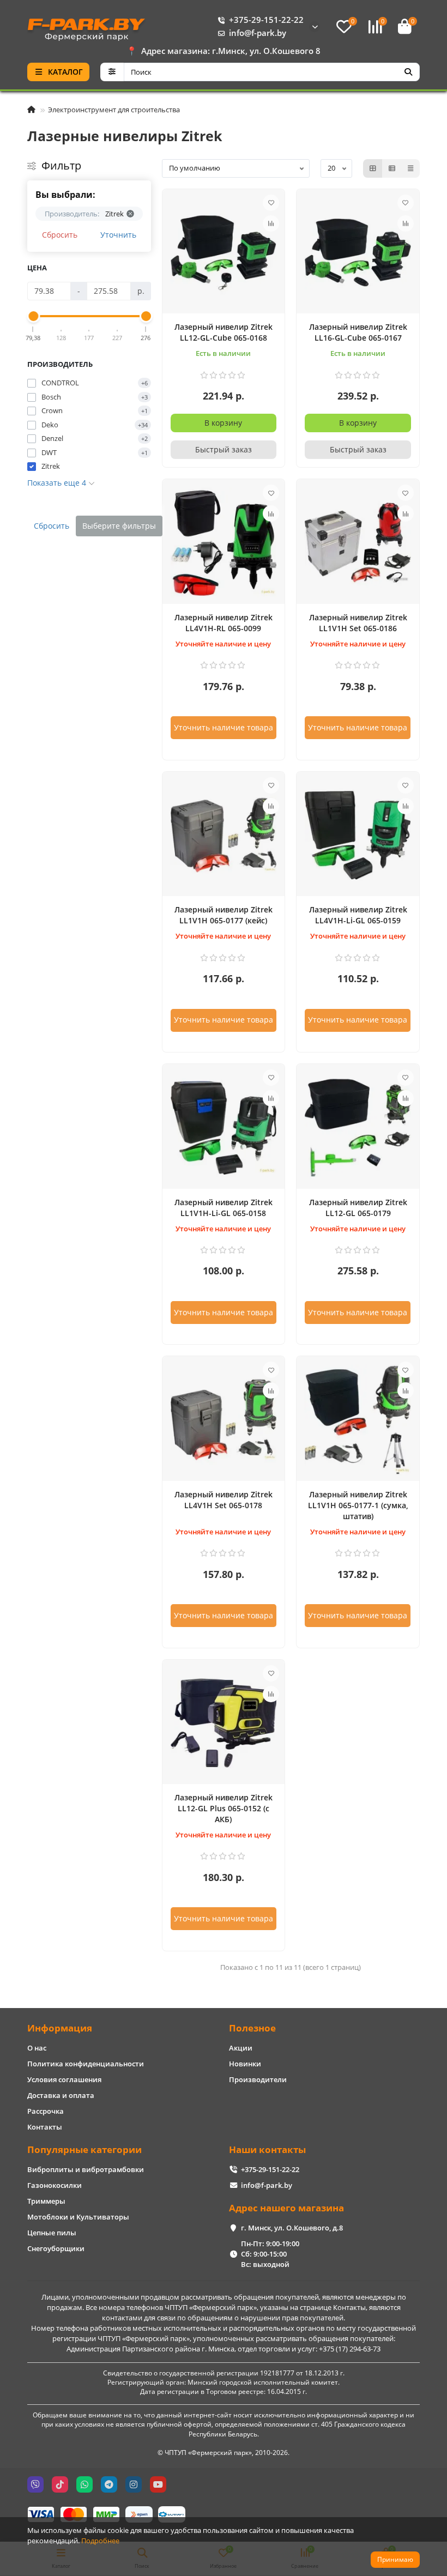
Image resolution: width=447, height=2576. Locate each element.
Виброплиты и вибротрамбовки (86, 2169)
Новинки (245, 2064)
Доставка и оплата (61, 2095)
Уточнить (118, 235)
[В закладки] (271, 203)
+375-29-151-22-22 (266, 20)
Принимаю (395, 2559)
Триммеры (46, 2201)
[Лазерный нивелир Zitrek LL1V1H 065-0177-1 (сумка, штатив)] (358, 1420)
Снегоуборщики (56, 2248)
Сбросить (60, 235)
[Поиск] (408, 72)
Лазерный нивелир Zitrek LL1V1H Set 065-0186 (358, 623)
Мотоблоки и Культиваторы (78, 2217)
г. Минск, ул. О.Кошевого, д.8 (292, 2228)
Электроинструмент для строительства (114, 110)
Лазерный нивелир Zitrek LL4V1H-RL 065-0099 (224, 623)
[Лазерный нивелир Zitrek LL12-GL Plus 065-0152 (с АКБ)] (224, 1724)
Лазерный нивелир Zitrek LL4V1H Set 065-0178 (224, 1500)
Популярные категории (84, 2149)
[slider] (33, 316)
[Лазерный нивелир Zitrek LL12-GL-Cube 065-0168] (224, 253)
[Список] (392, 168)
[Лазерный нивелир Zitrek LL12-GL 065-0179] (358, 1128)
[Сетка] (373, 168)
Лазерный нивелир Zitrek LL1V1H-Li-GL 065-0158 (224, 1208)
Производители (258, 2079)
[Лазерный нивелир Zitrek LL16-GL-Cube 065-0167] (358, 253)
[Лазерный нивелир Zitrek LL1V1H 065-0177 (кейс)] (224, 836)
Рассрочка (46, 2111)
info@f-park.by (258, 33)
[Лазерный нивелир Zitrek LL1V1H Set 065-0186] (358, 543)
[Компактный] (410, 168)
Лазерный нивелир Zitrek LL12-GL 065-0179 (358, 1208)
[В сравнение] (271, 223)
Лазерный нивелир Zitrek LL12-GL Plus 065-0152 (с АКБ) (224, 1808)
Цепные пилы (52, 2233)
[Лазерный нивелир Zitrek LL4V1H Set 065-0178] (224, 1420)
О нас (37, 2048)
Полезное (252, 2028)
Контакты (45, 2127)
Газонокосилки (55, 2185)
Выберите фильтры (119, 526)
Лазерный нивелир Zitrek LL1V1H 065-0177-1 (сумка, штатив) (358, 1505)
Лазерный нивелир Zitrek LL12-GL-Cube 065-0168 (224, 332)
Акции (241, 2048)
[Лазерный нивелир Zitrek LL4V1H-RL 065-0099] (224, 543)
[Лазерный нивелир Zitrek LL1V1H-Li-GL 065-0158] (224, 1128)
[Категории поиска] (112, 72)
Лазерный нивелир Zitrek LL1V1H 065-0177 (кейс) (224, 915)
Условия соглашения (64, 2079)
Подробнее (100, 2541)
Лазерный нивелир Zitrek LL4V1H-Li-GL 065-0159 (358, 915)
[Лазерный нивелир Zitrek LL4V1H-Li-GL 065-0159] (358, 836)
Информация (60, 2028)
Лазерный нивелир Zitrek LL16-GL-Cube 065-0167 (358, 332)
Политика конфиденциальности (86, 2064)
